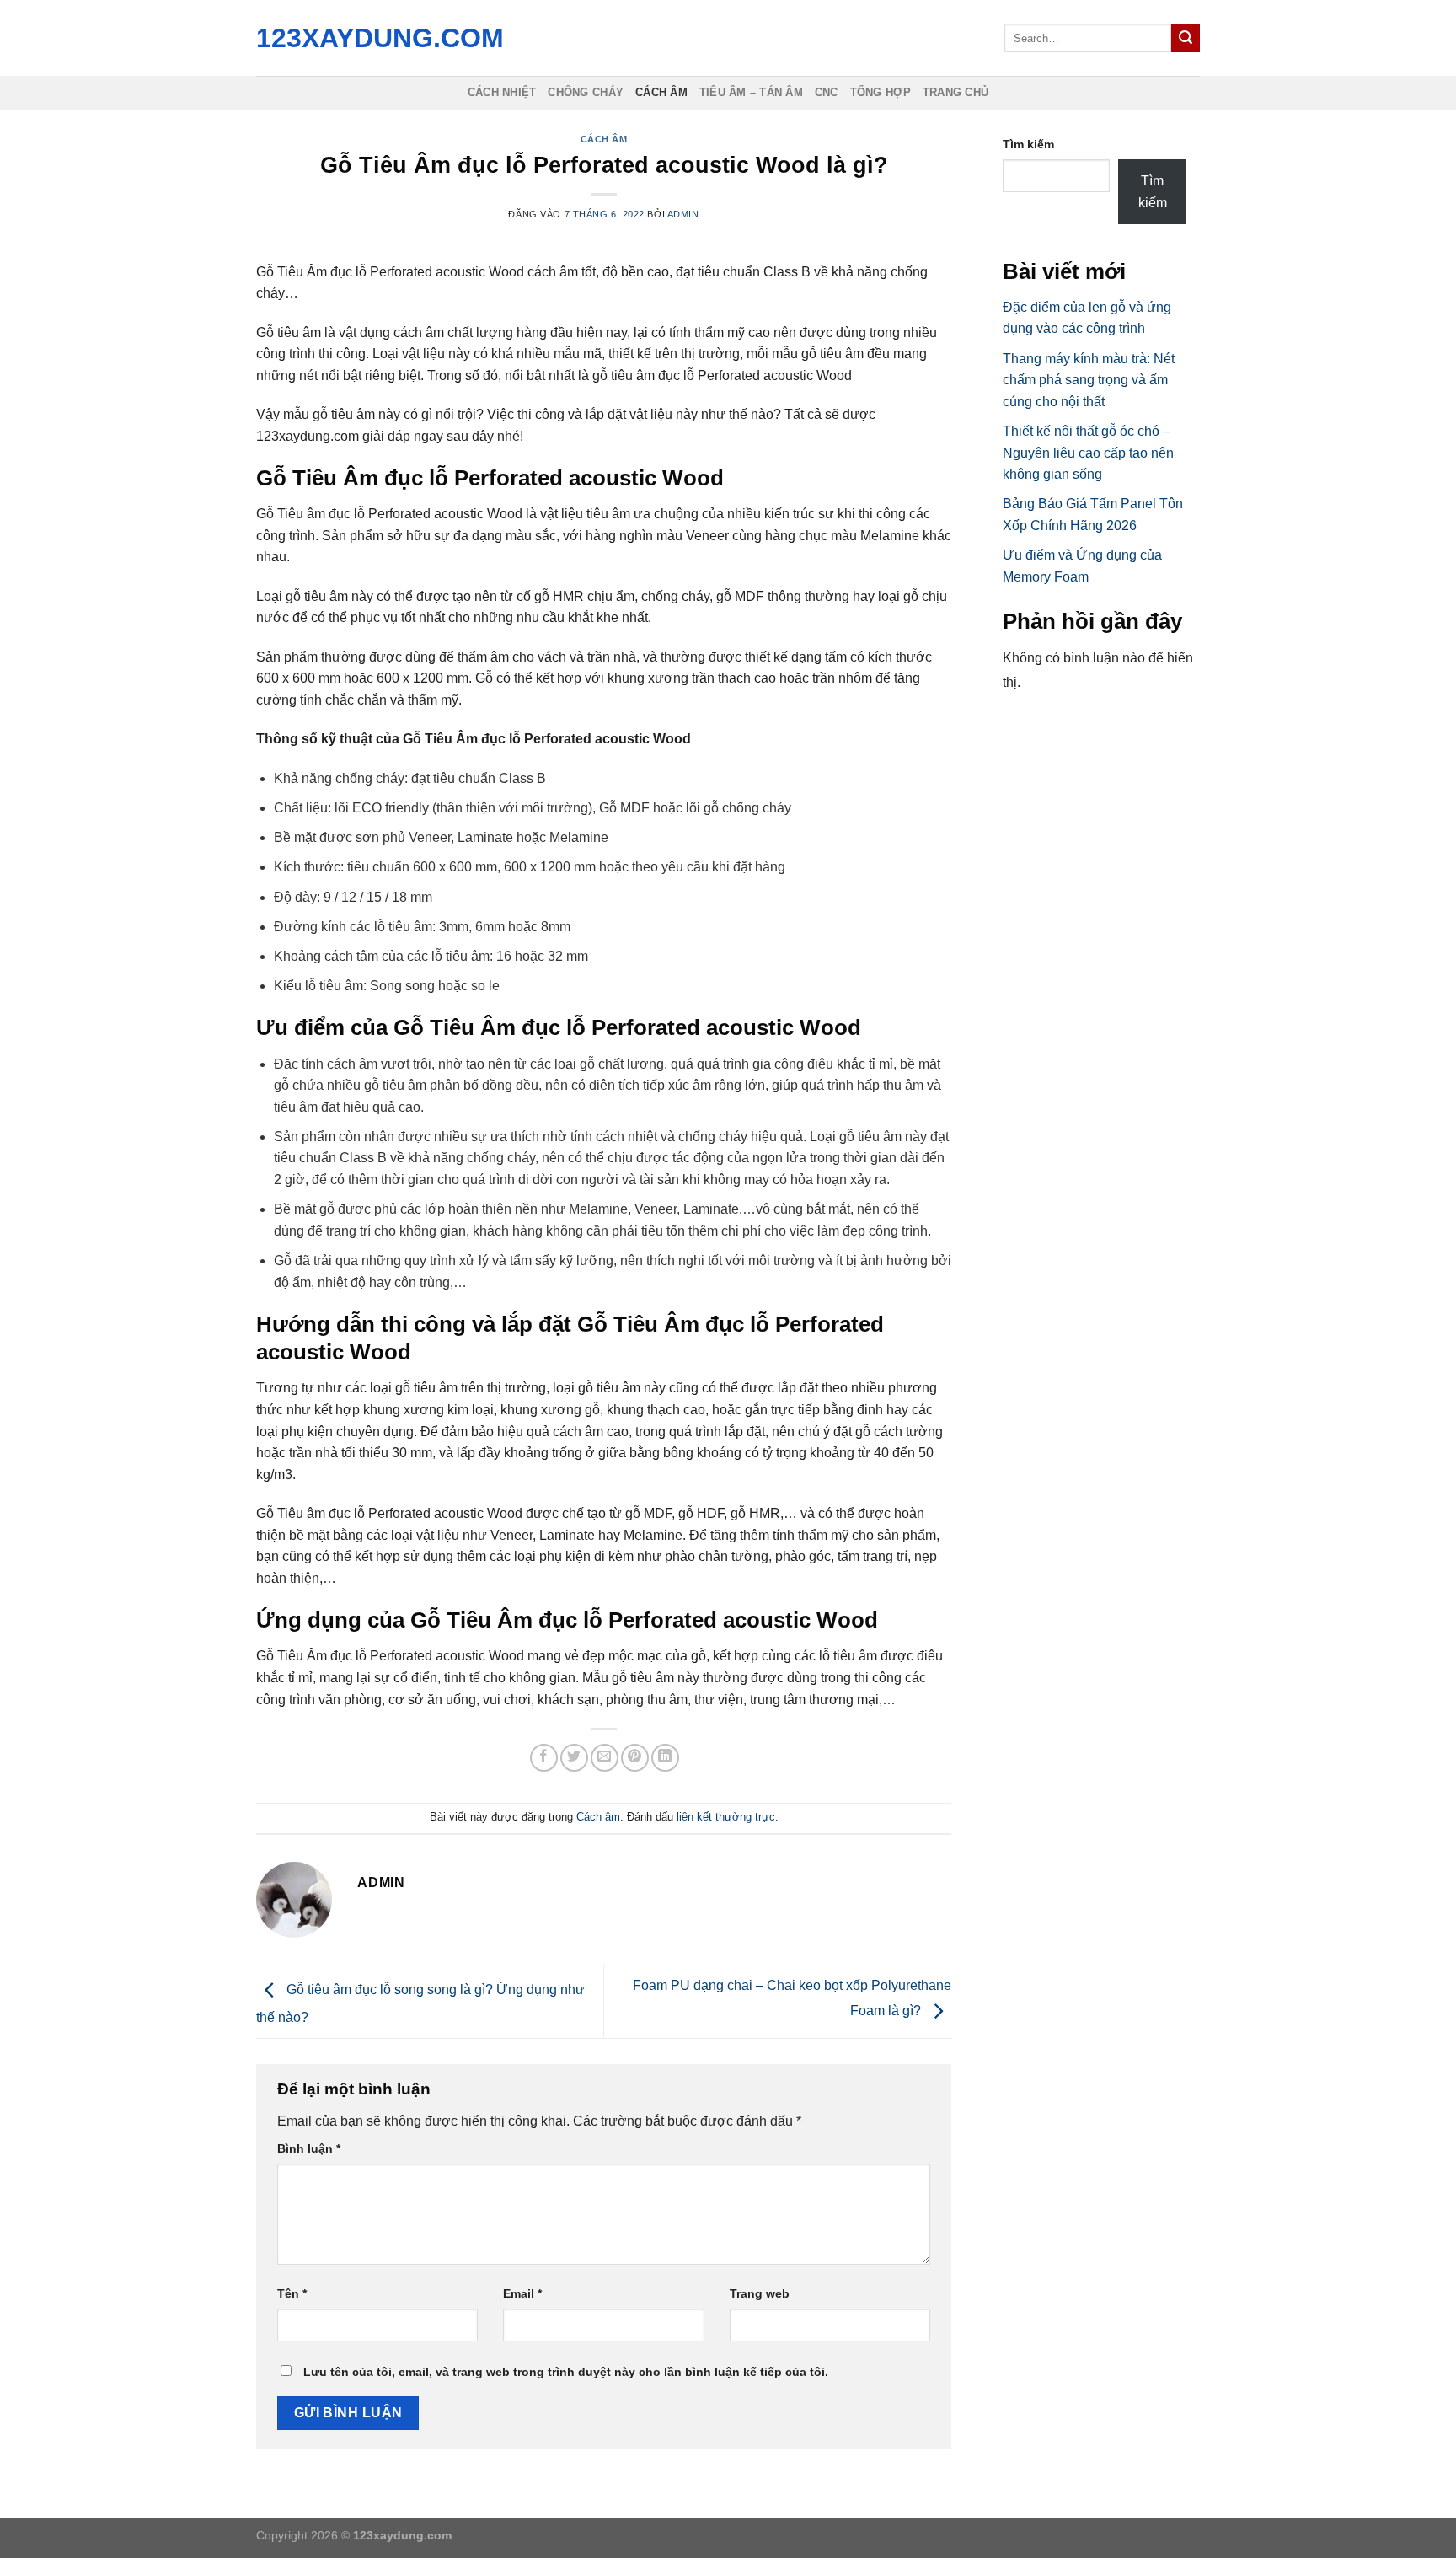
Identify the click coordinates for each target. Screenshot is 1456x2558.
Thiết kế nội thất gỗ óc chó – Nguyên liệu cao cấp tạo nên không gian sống (1088, 453)
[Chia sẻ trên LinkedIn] (665, 1758)
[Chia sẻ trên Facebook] (544, 1758)
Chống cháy (586, 92)
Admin (683, 214)
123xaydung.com (376, 38)
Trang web (760, 2293)
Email (522, 2293)
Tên (292, 2293)
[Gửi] (1186, 38)
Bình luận (309, 2148)
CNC (827, 92)
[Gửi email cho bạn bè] (605, 1758)
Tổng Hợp (881, 92)
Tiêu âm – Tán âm (751, 92)
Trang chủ (955, 92)
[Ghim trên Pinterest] (635, 1758)
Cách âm (661, 92)
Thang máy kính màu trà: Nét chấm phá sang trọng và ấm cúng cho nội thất (1089, 380)
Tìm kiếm (1028, 144)
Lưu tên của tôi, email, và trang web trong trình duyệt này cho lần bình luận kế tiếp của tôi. (566, 2372)
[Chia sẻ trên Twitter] (574, 1758)
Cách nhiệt (502, 92)
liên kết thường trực (726, 1817)
